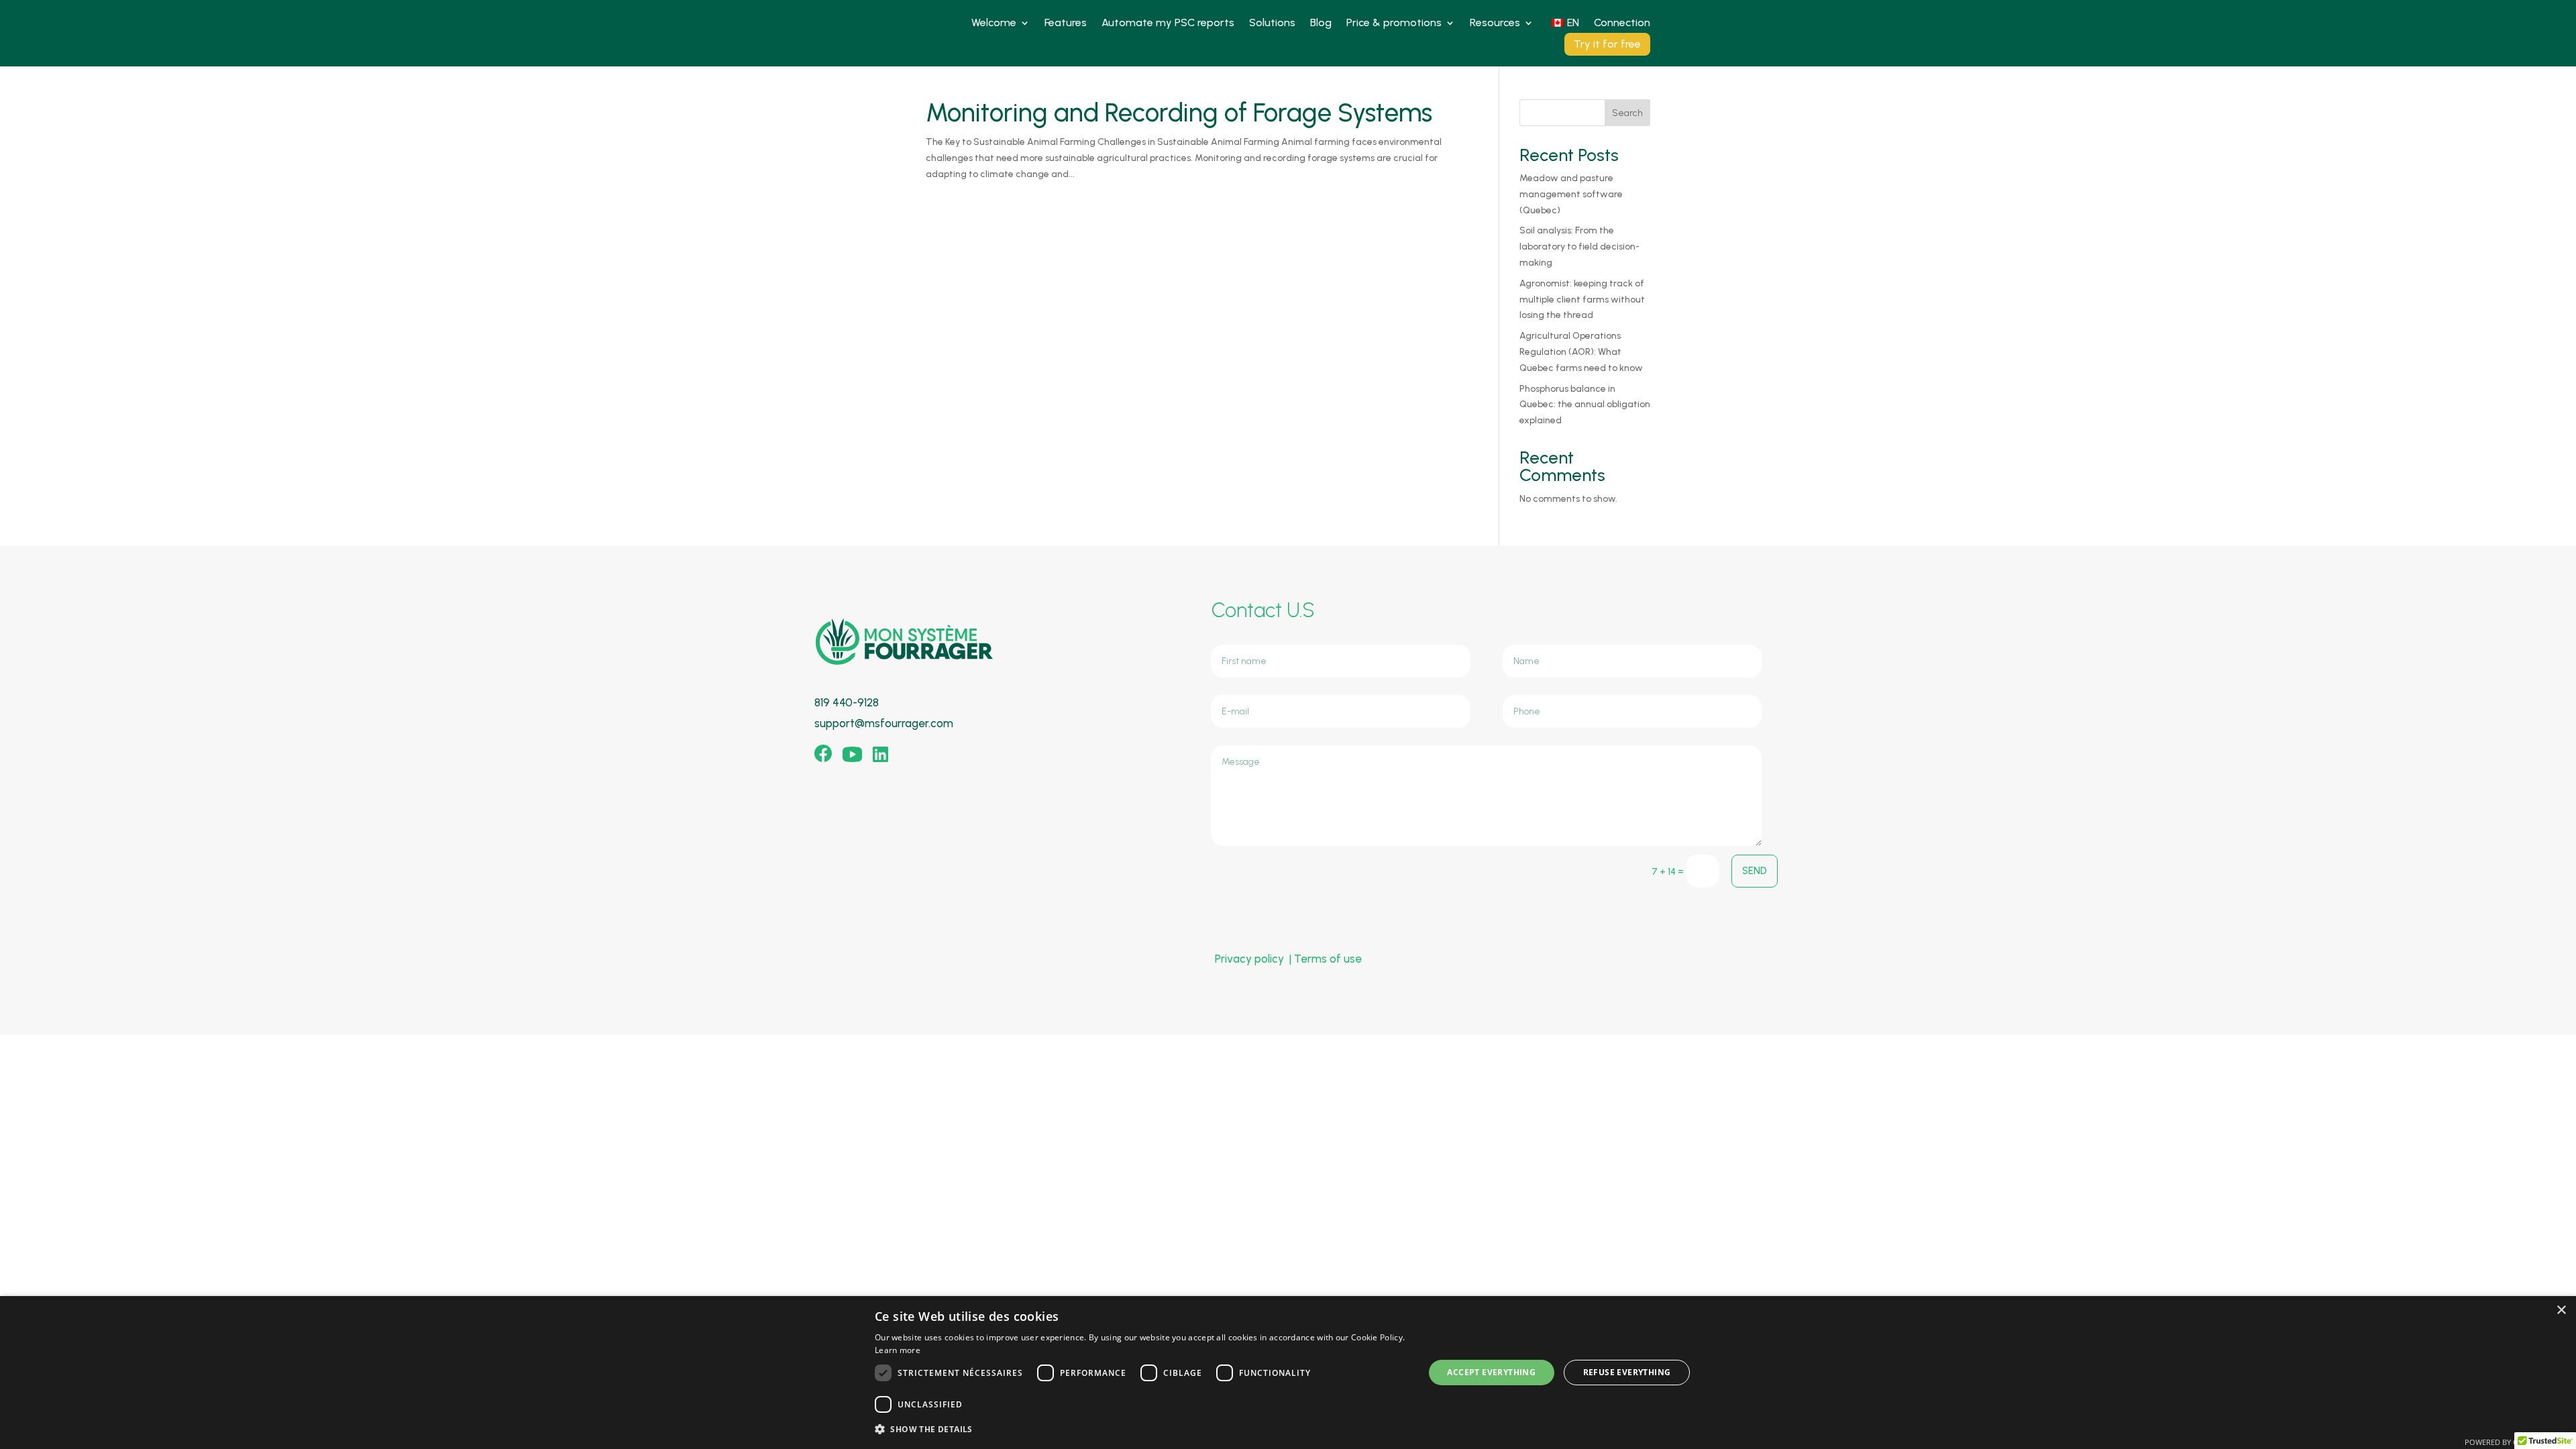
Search (1627, 113)
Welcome (994, 23)
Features (1066, 23)
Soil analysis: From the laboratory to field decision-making (1579, 247)
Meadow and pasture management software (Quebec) (1571, 194)
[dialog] (1288, 1373)
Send (1755, 871)
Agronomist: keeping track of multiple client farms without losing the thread (1582, 300)
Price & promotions (1394, 23)
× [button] (2561, 1310)
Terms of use (1328, 959)
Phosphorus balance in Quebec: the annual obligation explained (1585, 405)
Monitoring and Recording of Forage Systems (1179, 113)
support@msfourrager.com (884, 723)
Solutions (1272, 23)
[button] (1141, 1430)
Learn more (898, 1350)
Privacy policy (1249, 959)
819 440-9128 (847, 702)
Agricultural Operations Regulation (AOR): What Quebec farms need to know (1581, 352)
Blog (1321, 23)
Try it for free (1607, 44)
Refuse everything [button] (1627, 1372)
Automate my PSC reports (1168, 23)
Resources (1495, 23)
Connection (1622, 23)
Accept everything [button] (1491, 1372)
